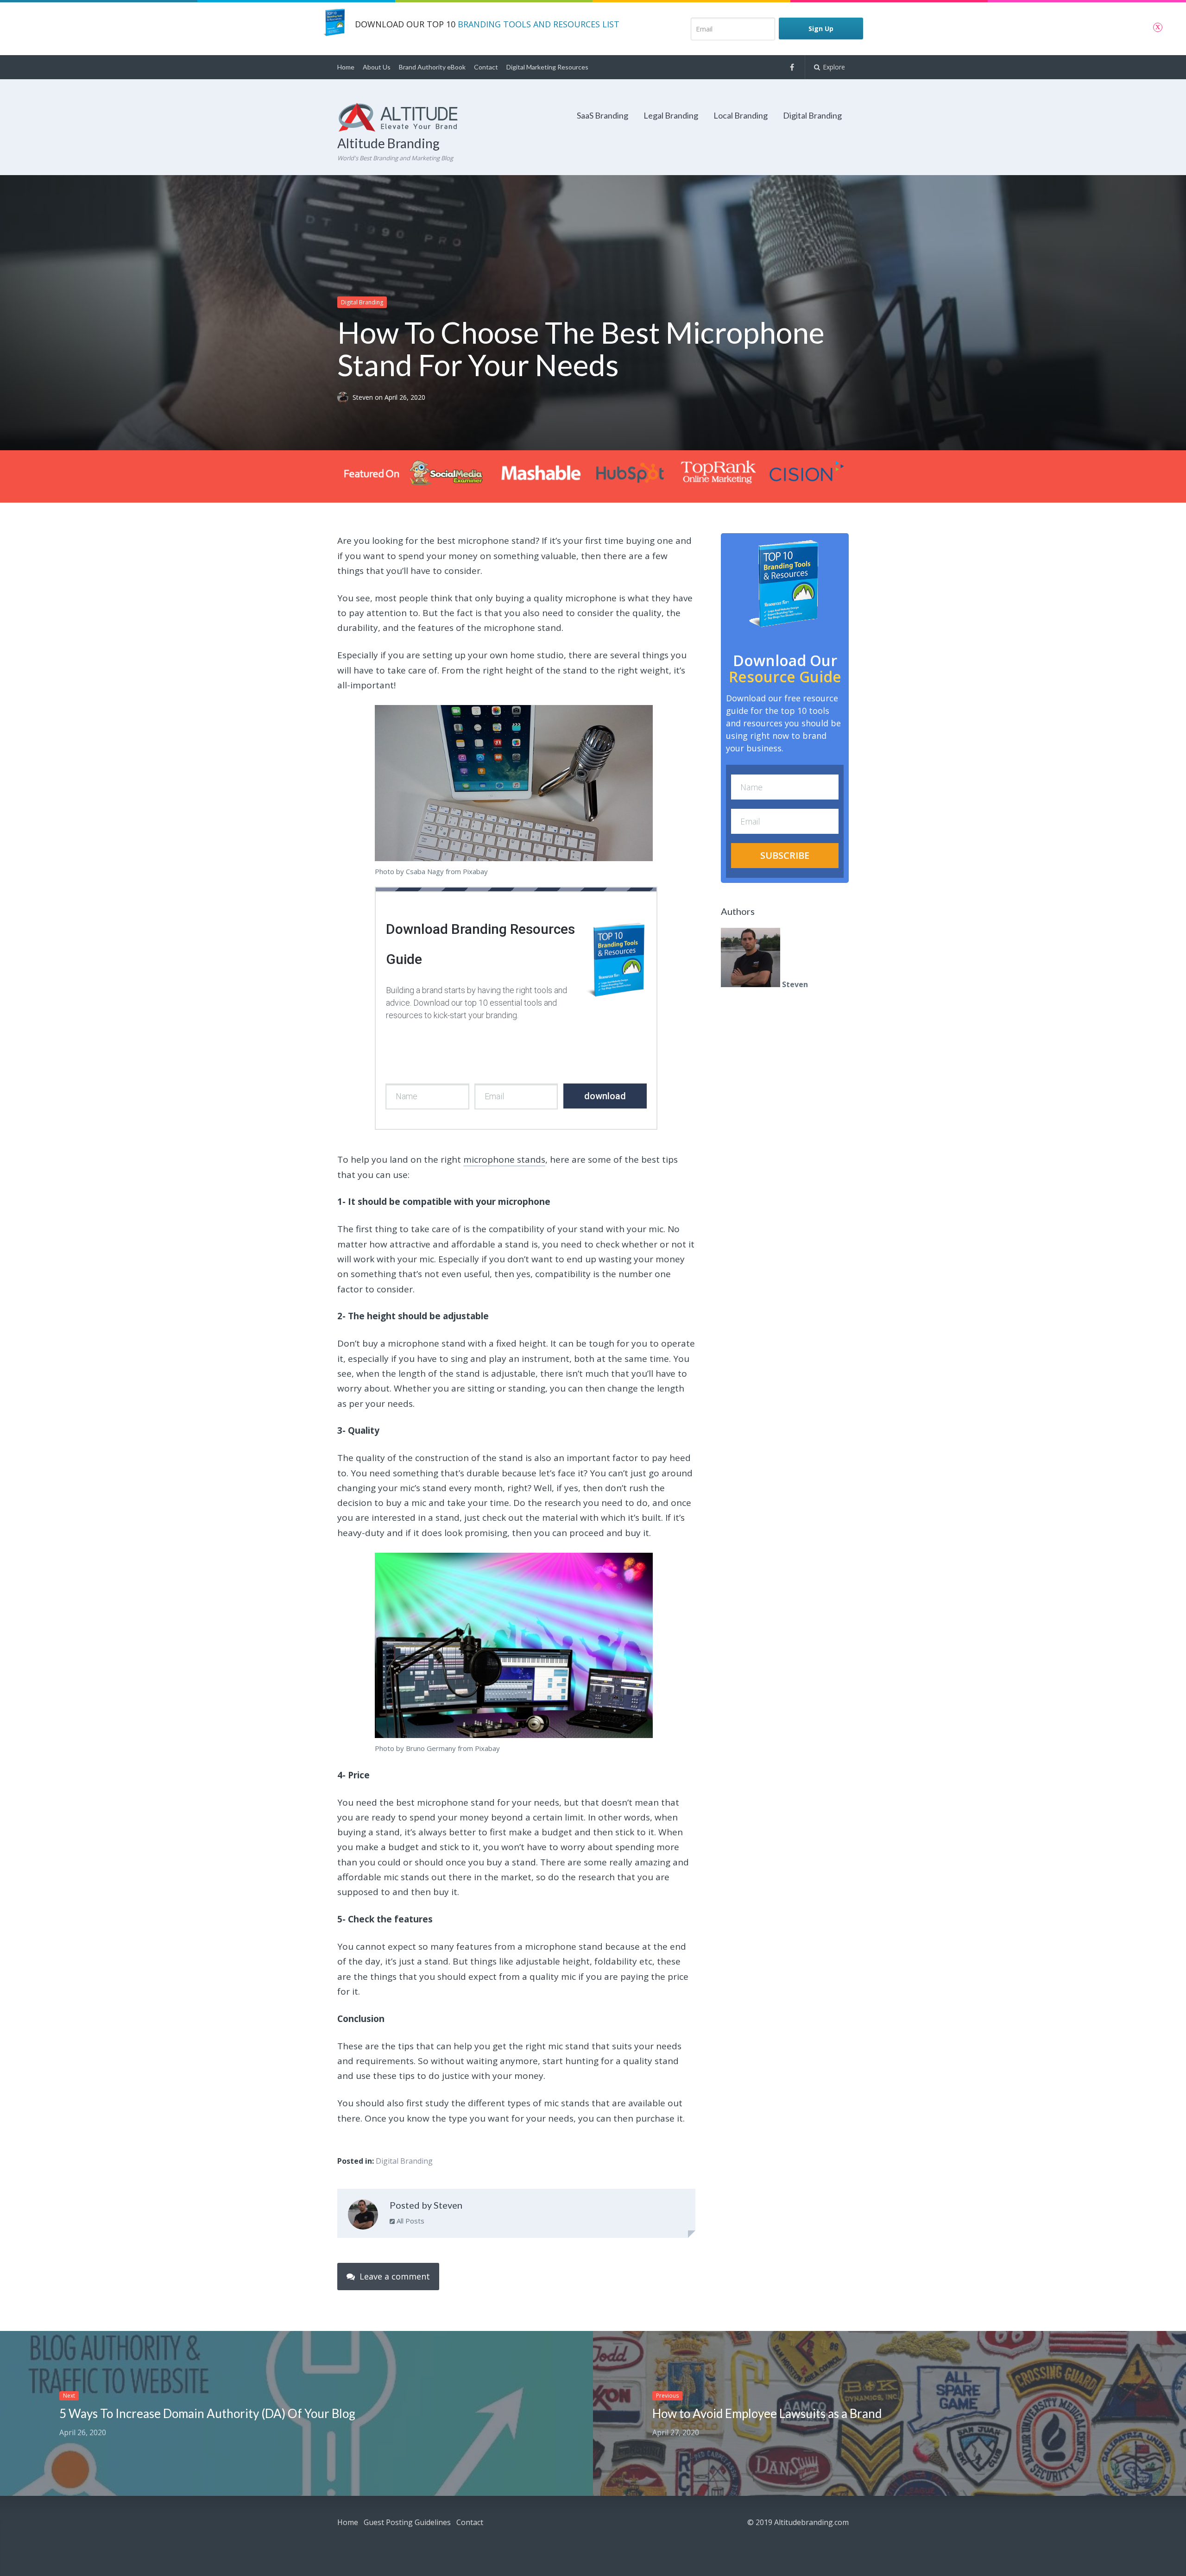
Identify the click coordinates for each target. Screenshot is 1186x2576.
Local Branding (741, 115)
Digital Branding (812, 115)
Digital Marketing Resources (547, 67)
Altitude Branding (388, 143)
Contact (486, 67)
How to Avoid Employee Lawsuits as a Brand (767, 2413)
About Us (377, 67)
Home (346, 67)
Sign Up (821, 28)
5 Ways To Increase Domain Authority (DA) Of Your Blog (207, 2413)
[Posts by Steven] (363, 2217)
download (605, 1096)
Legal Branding (671, 115)
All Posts (410, 2221)
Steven (364, 397)
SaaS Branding (602, 115)
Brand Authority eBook (432, 67)
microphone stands (504, 1159)
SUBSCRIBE (785, 855)
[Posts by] (345, 397)
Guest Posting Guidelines (407, 2522)
